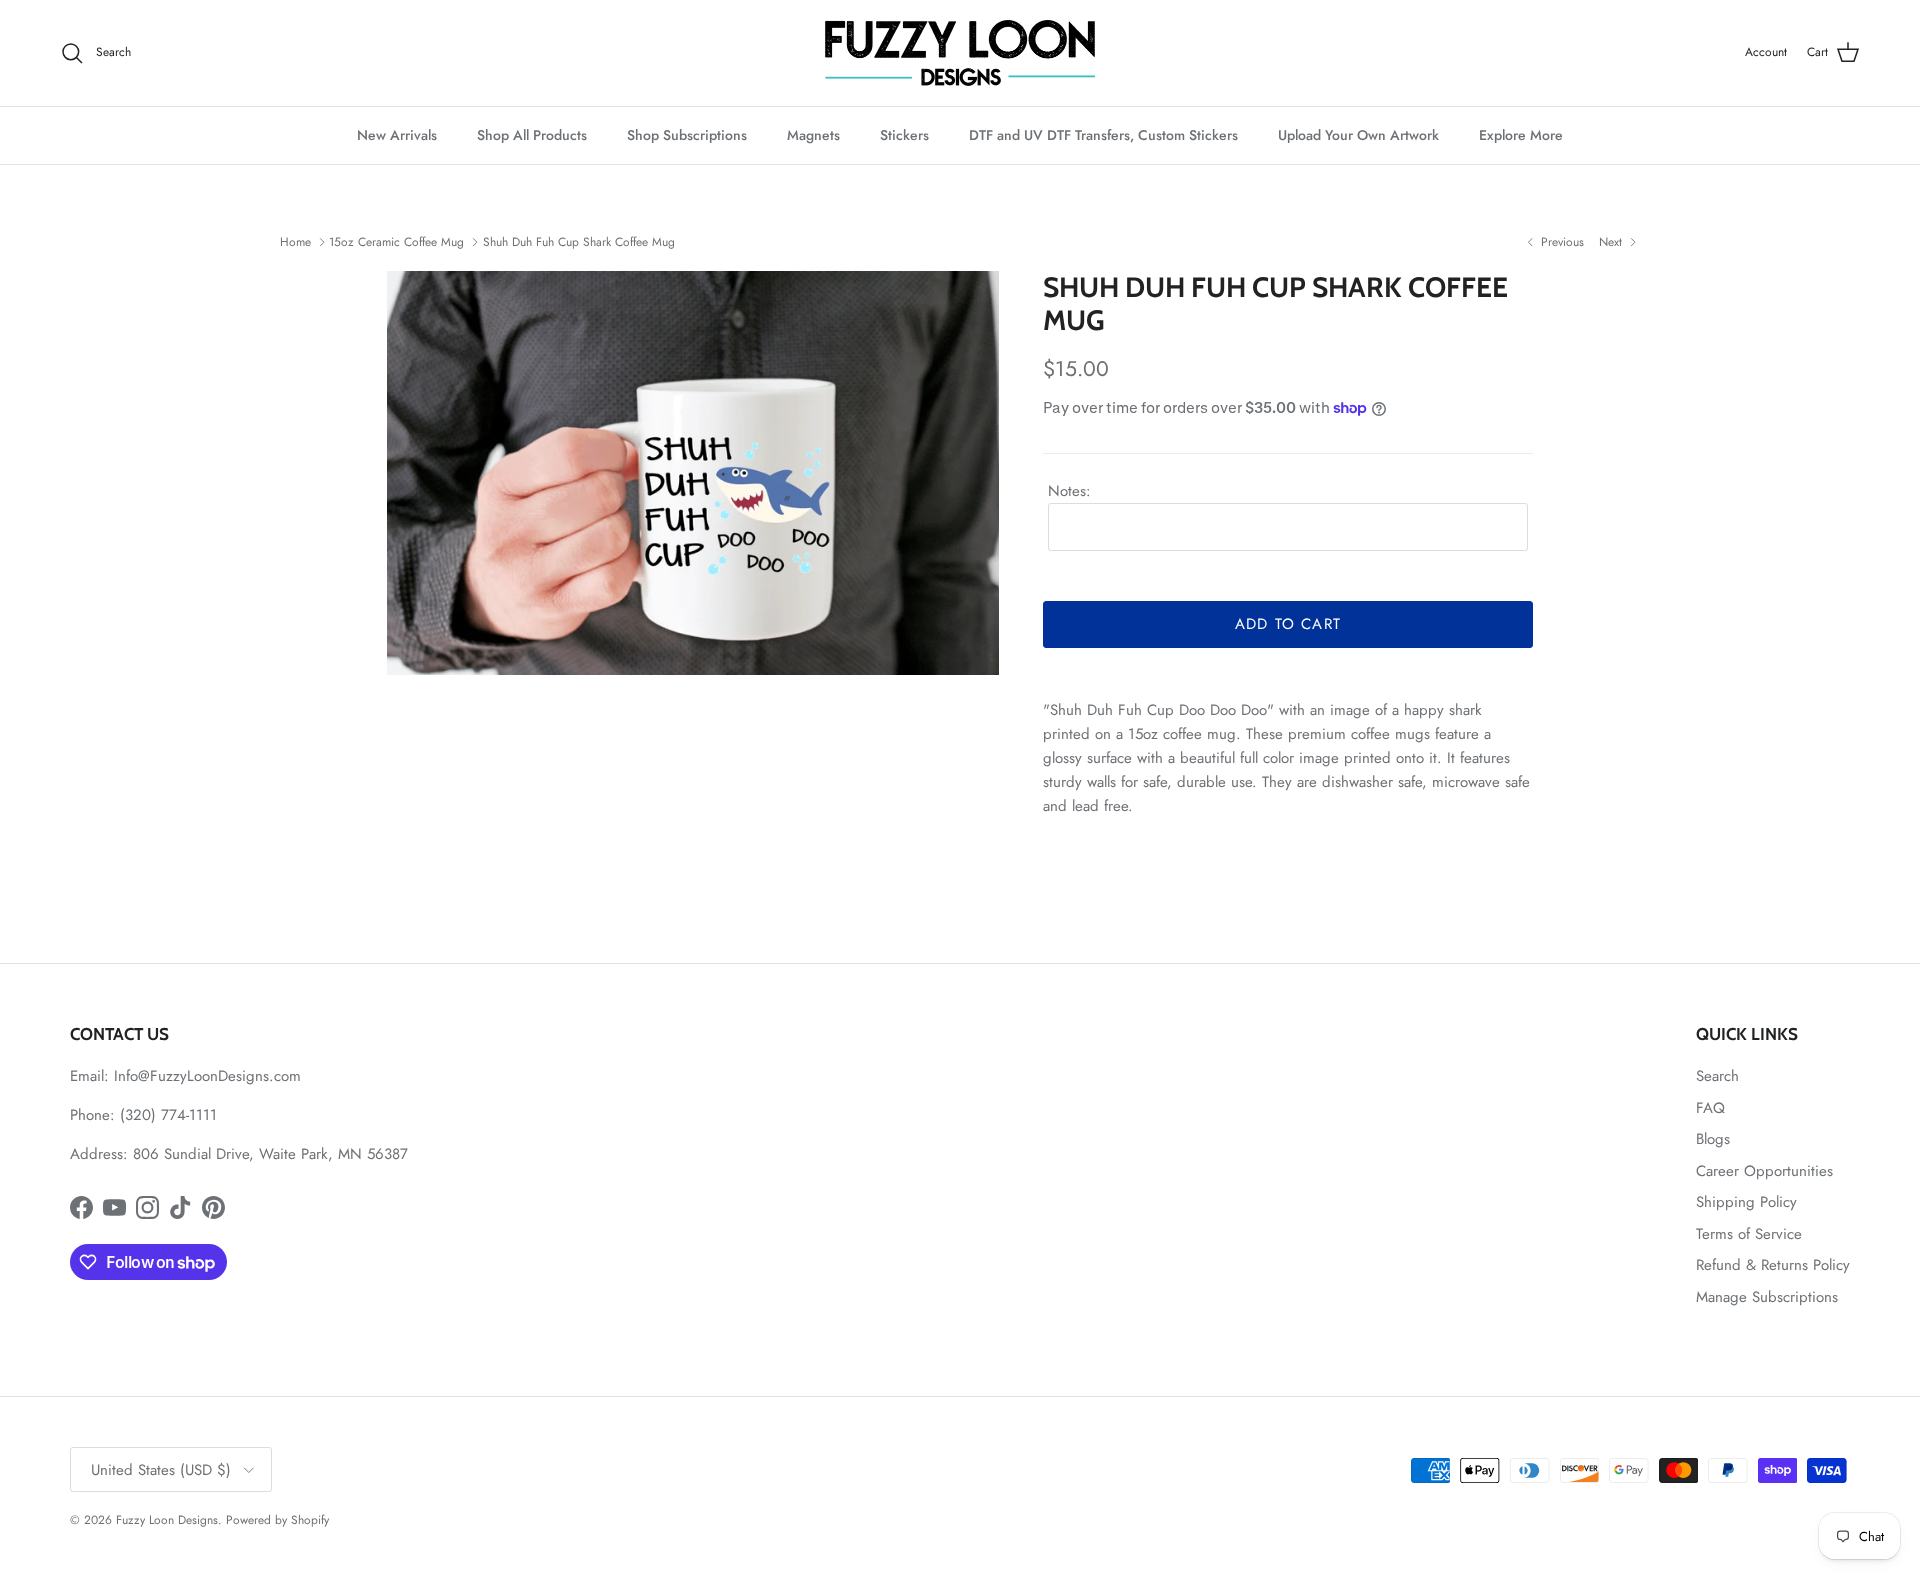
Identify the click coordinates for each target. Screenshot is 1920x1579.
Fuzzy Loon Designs (167, 1520)
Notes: (1069, 491)
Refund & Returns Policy (1773, 1265)
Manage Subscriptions (1767, 1297)
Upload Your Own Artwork (1358, 135)
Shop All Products (532, 135)
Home (295, 242)
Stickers (904, 135)
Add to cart (1288, 624)
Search (1717, 1076)
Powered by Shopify (277, 1520)
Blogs (1713, 1139)
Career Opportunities (1764, 1171)
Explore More (1521, 135)
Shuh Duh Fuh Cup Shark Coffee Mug (579, 242)
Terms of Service (1749, 1234)
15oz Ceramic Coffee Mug (396, 242)
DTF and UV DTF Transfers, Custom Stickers (1103, 135)
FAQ (1710, 1108)
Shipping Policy (1746, 1202)
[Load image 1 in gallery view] (693, 473)
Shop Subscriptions (687, 135)
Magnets (813, 135)
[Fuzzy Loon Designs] (960, 53)
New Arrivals (397, 135)
